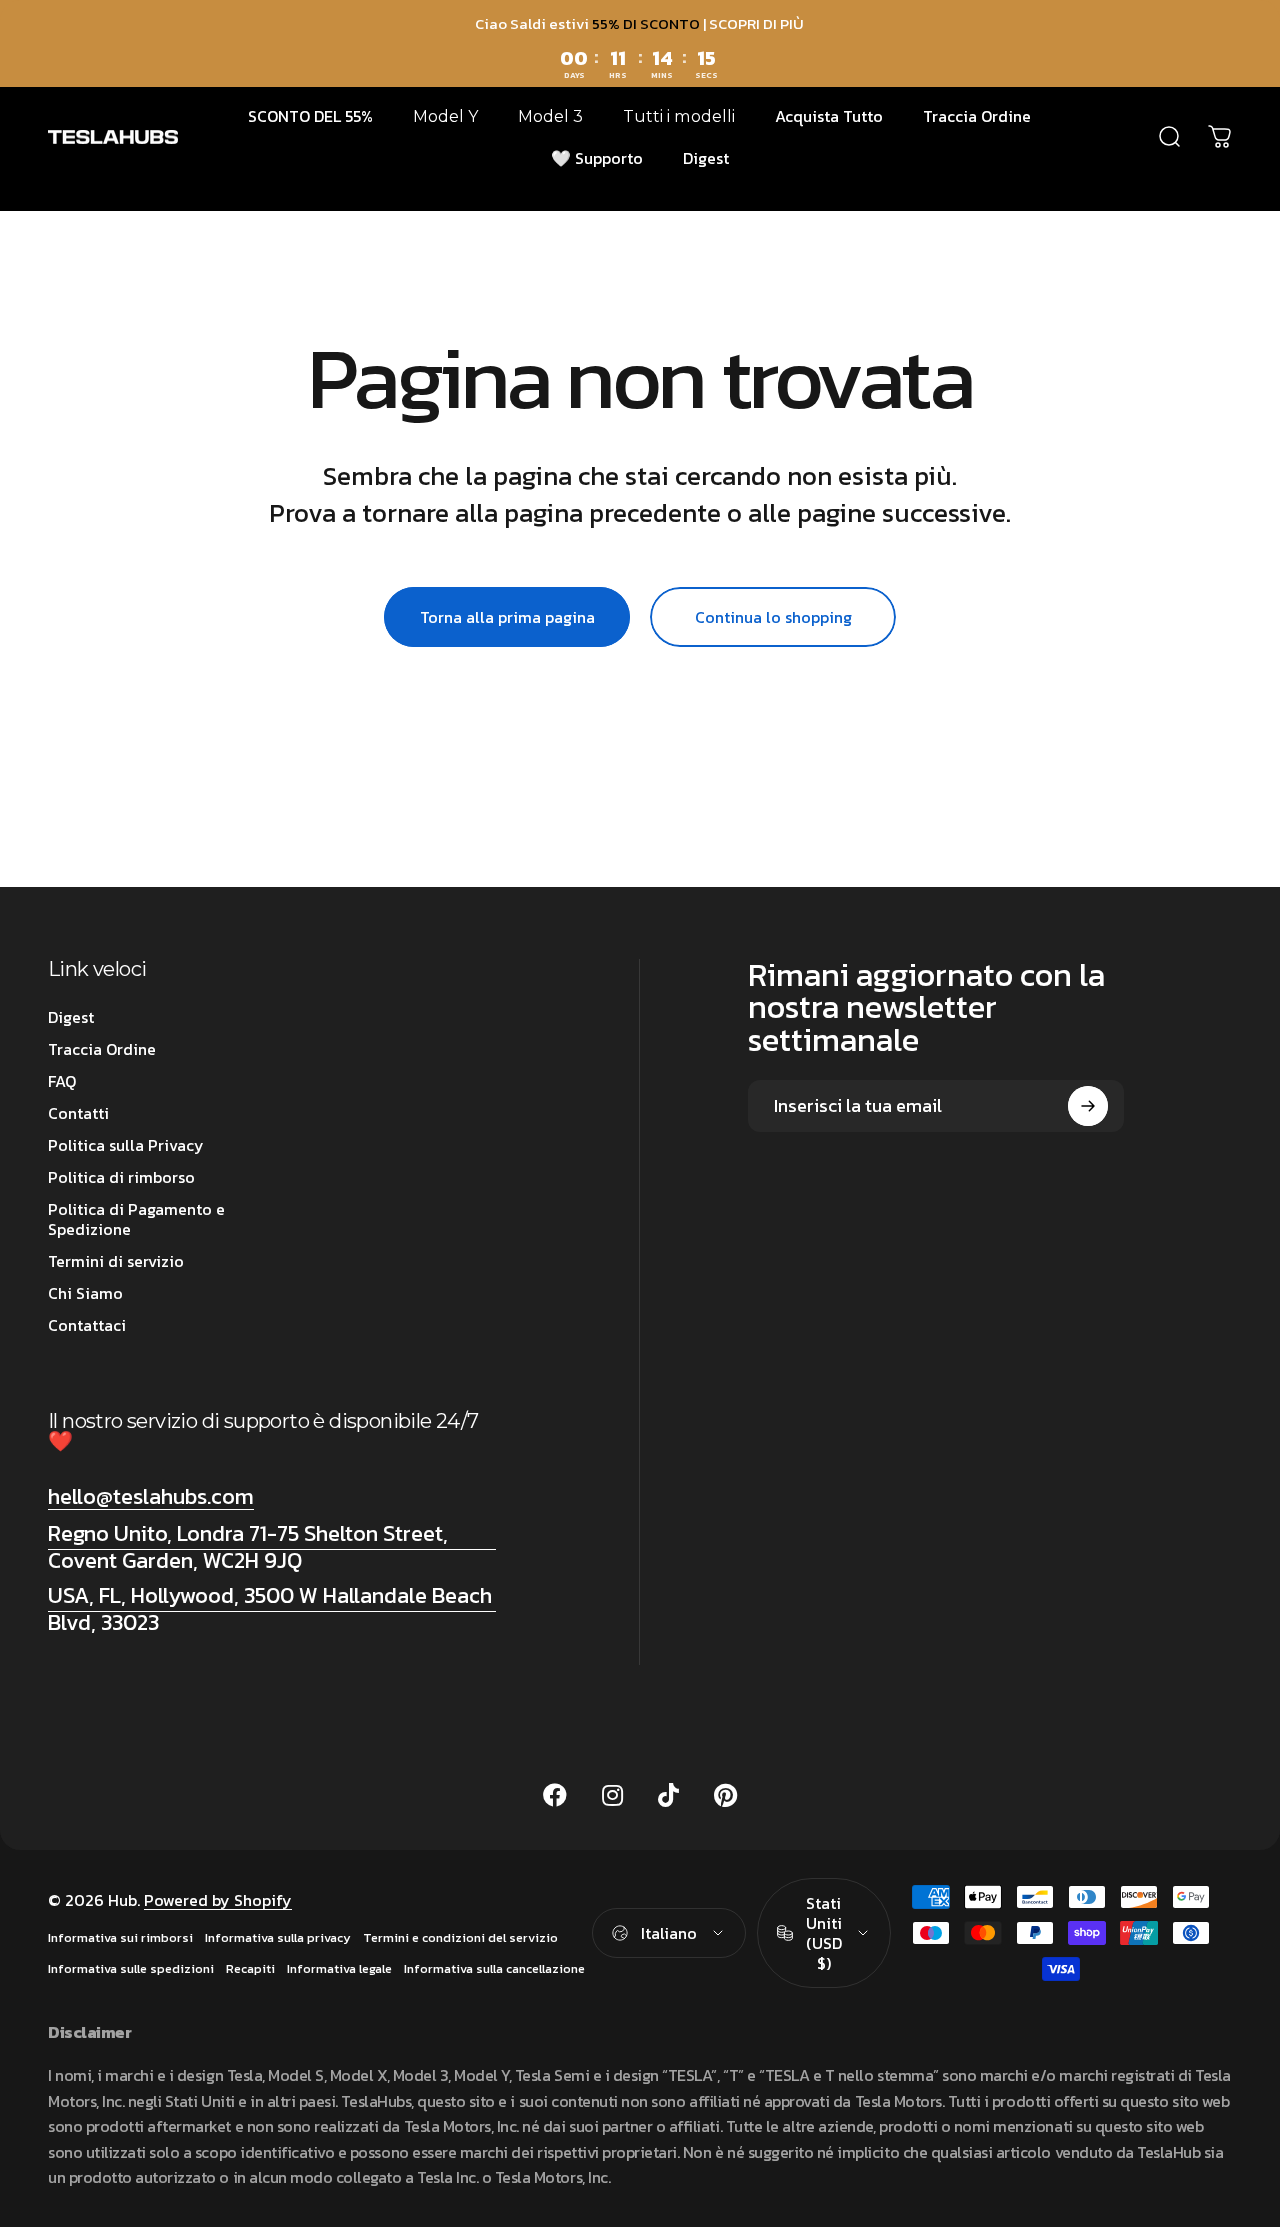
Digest (71, 1017)
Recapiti (250, 1968)
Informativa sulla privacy (278, 1937)
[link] (272, 1547)
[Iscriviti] (1088, 1106)
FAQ (62, 1081)
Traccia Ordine (102, 1049)
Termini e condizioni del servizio (460, 1937)
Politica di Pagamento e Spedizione (136, 1219)
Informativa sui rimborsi (120, 1937)
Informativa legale (339, 1968)
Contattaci (87, 1325)
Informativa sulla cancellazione (494, 1968)
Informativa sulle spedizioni (131, 1968)
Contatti (78, 1113)
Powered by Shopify (218, 1900)
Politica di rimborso (121, 1177)
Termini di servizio (116, 1261)
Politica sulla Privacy (126, 1145)
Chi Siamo (85, 1293)
